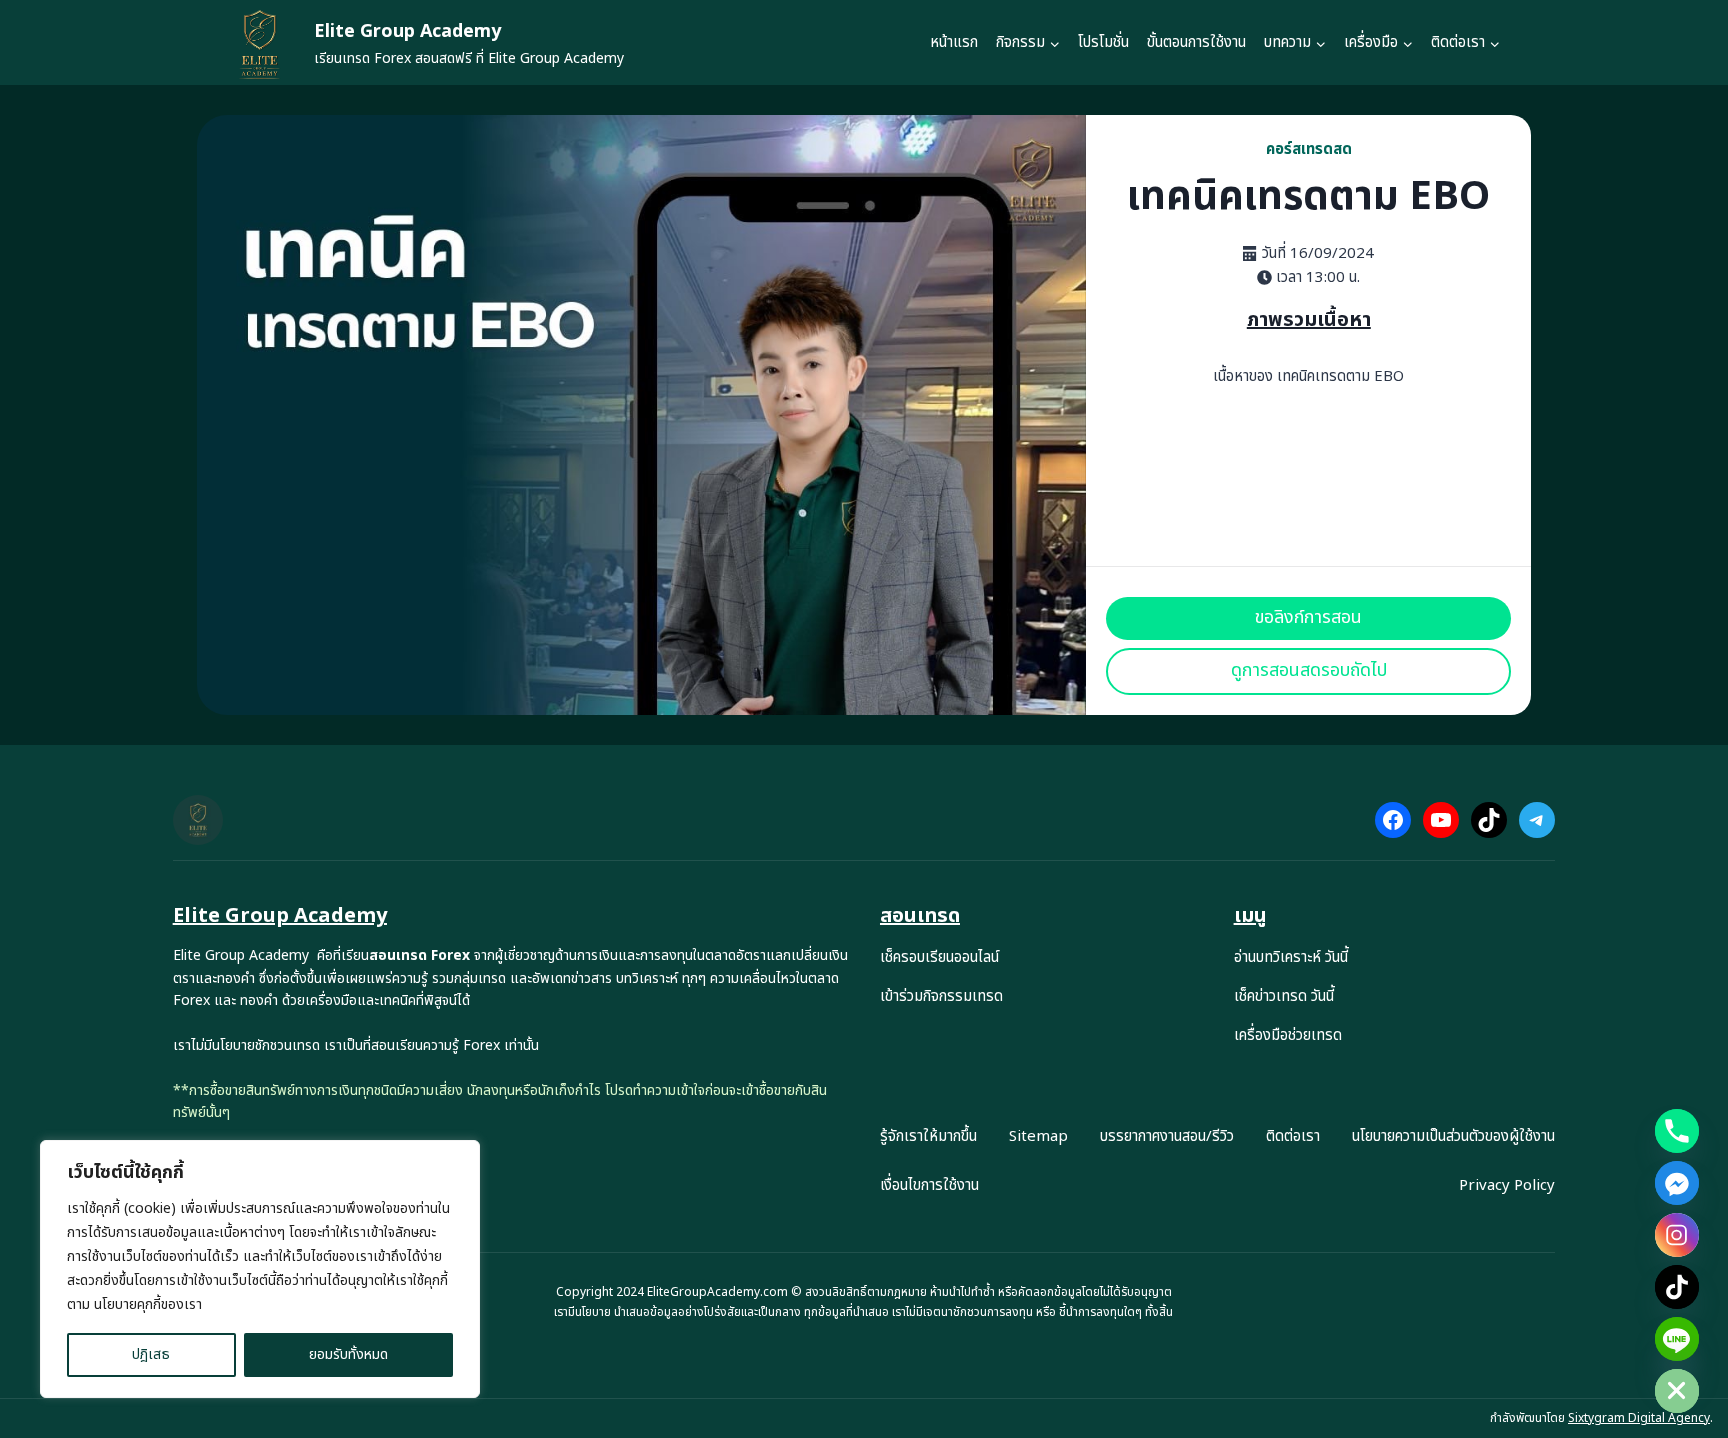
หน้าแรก (954, 42)
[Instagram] (1677, 1235)
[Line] (1677, 1339)
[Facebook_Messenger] (1677, 1183)
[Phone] (1677, 1131)
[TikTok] (1677, 1287)
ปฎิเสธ (151, 1354)
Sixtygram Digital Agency (1639, 1418)
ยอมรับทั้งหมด (348, 1354)
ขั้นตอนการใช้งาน (1196, 42)
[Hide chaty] (1677, 1391)
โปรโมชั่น (1103, 42)
